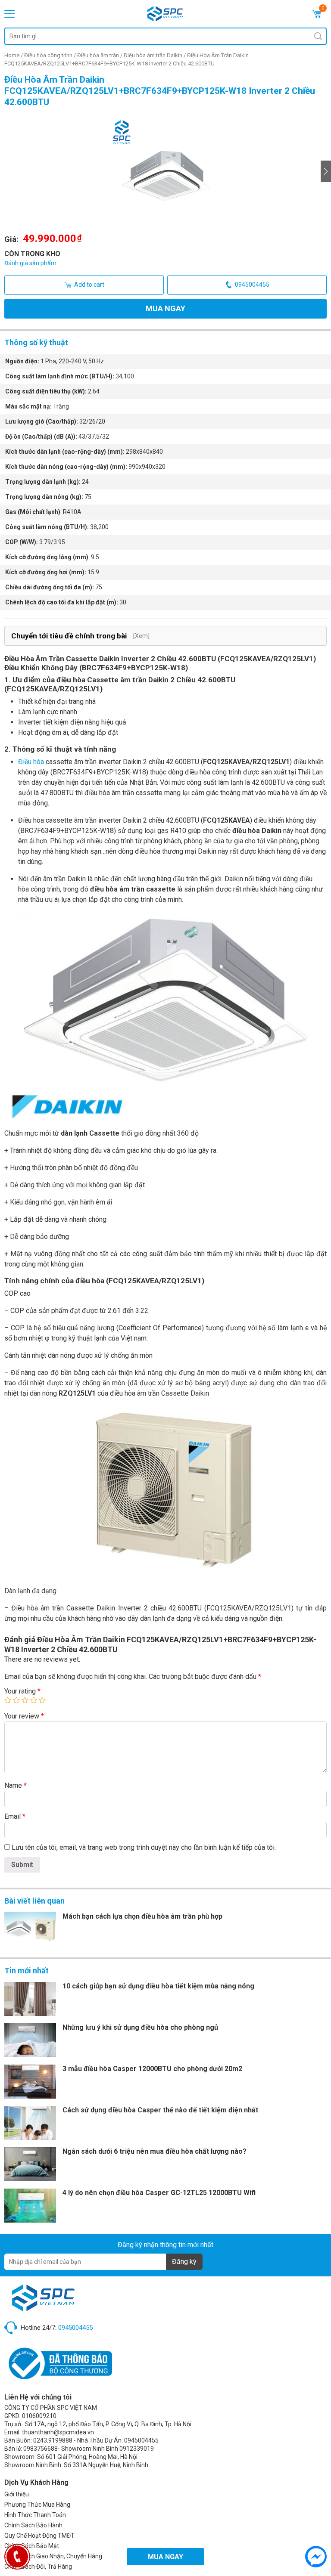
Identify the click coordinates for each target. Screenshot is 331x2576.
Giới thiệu (17, 2494)
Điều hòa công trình (48, 55)
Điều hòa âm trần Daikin (153, 55)
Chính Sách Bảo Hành (33, 2525)
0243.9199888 (53, 2440)
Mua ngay (165, 308)
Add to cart (89, 285)
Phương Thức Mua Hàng (37, 2505)
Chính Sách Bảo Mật (32, 2546)
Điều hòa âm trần (98, 55)
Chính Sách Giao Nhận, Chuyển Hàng (53, 2556)
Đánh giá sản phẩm (30, 263)
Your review (24, 1716)
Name (16, 1785)
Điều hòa (31, 762)
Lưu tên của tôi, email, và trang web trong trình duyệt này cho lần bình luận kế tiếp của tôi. (144, 1847)
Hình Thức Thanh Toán (35, 2515)
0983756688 (41, 2449)
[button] (326, 171)
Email (15, 1816)
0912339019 (137, 2449)
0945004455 (252, 285)
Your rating (22, 1691)
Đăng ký (184, 2262)
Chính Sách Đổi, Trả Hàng (38, 2567)
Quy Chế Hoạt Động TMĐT (39, 2536)
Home (12, 55)
